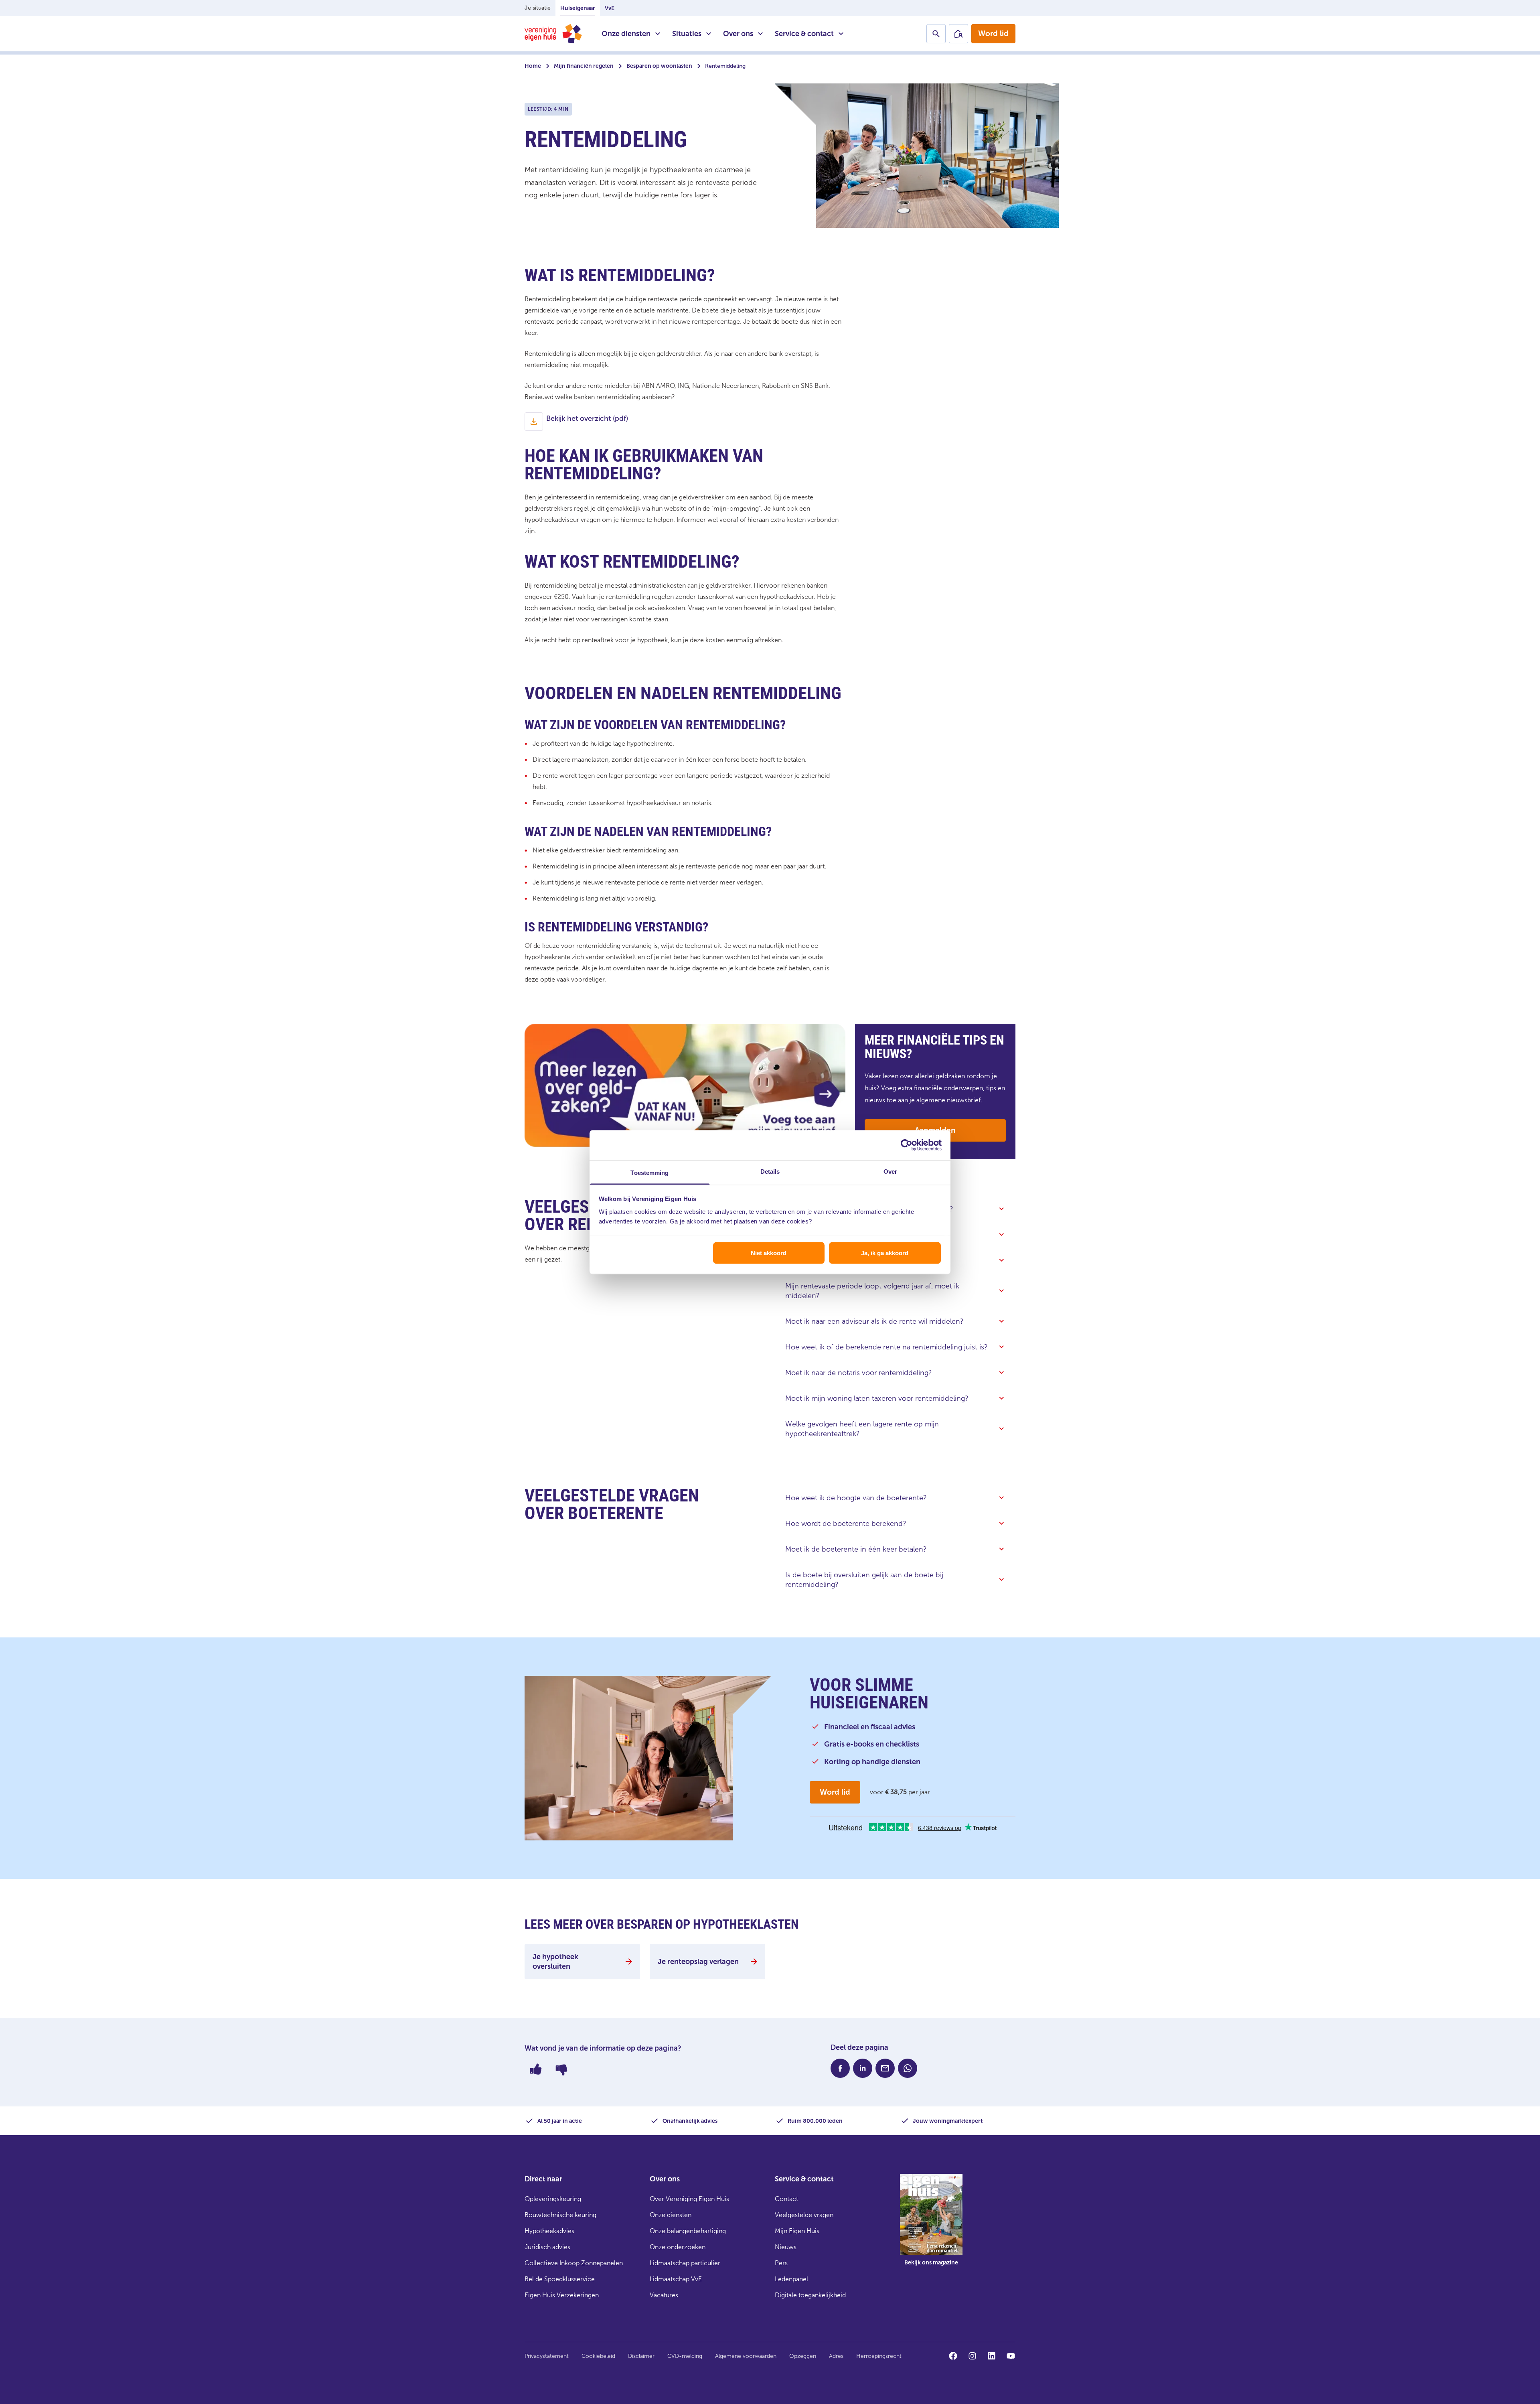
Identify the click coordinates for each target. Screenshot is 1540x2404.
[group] (931, 2225)
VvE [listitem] (610, 8)
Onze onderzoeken (678, 2247)
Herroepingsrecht (879, 2356)
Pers (781, 2263)
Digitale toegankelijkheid (810, 2295)
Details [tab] (770, 1171)
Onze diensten (626, 34)
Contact (786, 2199)
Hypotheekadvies (549, 2231)
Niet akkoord (769, 1253)
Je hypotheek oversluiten (555, 1962)
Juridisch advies (547, 2247)
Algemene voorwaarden (746, 2356)
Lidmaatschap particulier (685, 2263)
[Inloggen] (958, 34)
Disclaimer (641, 2356)
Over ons (738, 34)
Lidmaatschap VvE (676, 2279)
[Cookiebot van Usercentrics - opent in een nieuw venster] (907, 1145)
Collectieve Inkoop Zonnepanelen (574, 2263)
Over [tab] (890, 1171)
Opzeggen (803, 2356)
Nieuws (786, 2247)
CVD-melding (685, 2356)
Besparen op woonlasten (659, 66)
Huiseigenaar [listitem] (578, 8)
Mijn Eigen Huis (797, 2231)
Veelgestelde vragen (804, 2215)
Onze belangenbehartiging (688, 2231)
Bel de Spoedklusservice (560, 2279)
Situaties (687, 34)
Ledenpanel (791, 2279)
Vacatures (664, 2295)
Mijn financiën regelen (584, 66)
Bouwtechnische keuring (560, 2215)
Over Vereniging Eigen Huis (689, 2199)
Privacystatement (547, 2356)
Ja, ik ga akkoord (885, 1253)
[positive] (536, 2069)
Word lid (993, 33)
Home (533, 66)
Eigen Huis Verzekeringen (562, 2295)
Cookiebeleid (598, 2356)
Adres (836, 2356)
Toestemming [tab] (649, 1172)
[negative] (561, 2069)
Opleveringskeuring (553, 2199)
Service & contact (804, 34)
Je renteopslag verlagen (698, 1962)
